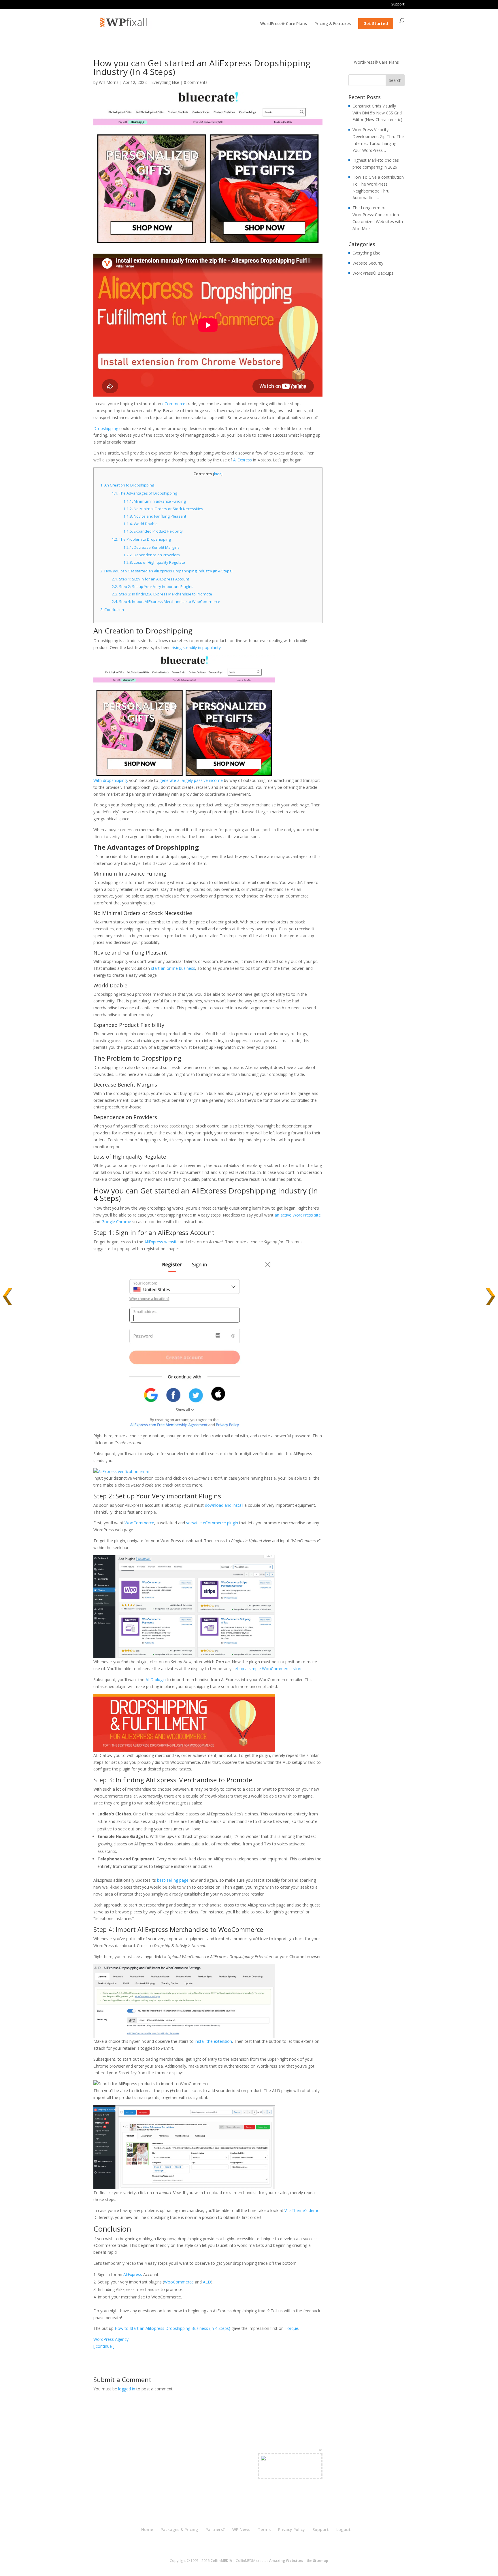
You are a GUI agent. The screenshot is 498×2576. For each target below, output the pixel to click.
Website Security (368, 263)
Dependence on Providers (152, 555)
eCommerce (174, 404)
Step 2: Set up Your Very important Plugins (153, 587)
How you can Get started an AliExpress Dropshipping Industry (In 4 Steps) (167, 571)
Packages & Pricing (179, 2529)
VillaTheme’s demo (302, 2210)
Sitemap (321, 2561)
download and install (224, 1505)
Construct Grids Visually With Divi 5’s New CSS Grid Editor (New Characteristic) (377, 113)
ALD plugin (156, 1680)
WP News (241, 2529)
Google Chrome (116, 1222)
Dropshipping (106, 428)
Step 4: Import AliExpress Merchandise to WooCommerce (166, 601)
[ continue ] (104, 2346)
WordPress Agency (111, 2339)
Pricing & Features (333, 24)
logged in (127, 2389)
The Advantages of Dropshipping (145, 493)
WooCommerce (139, 1523)
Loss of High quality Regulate (154, 562)
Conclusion (112, 610)
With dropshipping (110, 780)
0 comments (196, 82)
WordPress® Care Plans (284, 24)
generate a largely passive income (191, 780)
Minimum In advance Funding (155, 501)
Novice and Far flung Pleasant (155, 516)
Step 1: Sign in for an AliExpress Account (150, 579)
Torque (292, 2328)
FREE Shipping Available (290, 2473)
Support (398, 5)
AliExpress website (162, 1242)
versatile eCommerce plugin (212, 1523)
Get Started (376, 23)
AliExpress (243, 460)
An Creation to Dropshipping (127, 485)
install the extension (213, 2041)
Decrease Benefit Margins (151, 547)
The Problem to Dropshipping (141, 539)
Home (147, 2529)
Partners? (215, 2529)
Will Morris (109, 82)
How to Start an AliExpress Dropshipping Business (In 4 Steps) (172, 2328)
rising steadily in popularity (196, 647)
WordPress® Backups (373, 273)
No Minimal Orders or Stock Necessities (163, 509)
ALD (207, 2282)
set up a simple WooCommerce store (268, 1669)
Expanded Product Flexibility (153, 531)
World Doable (140, 524)
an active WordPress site (298, 1215)
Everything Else (165, 82)
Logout (344, 2529)
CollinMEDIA (221, 2561)
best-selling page (173, 1880)
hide (218, 474)
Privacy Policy (292, 2529)
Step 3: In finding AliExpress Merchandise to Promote (162, 594)
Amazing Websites (286, 2561)
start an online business (173, 968)
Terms (264, 2529)
